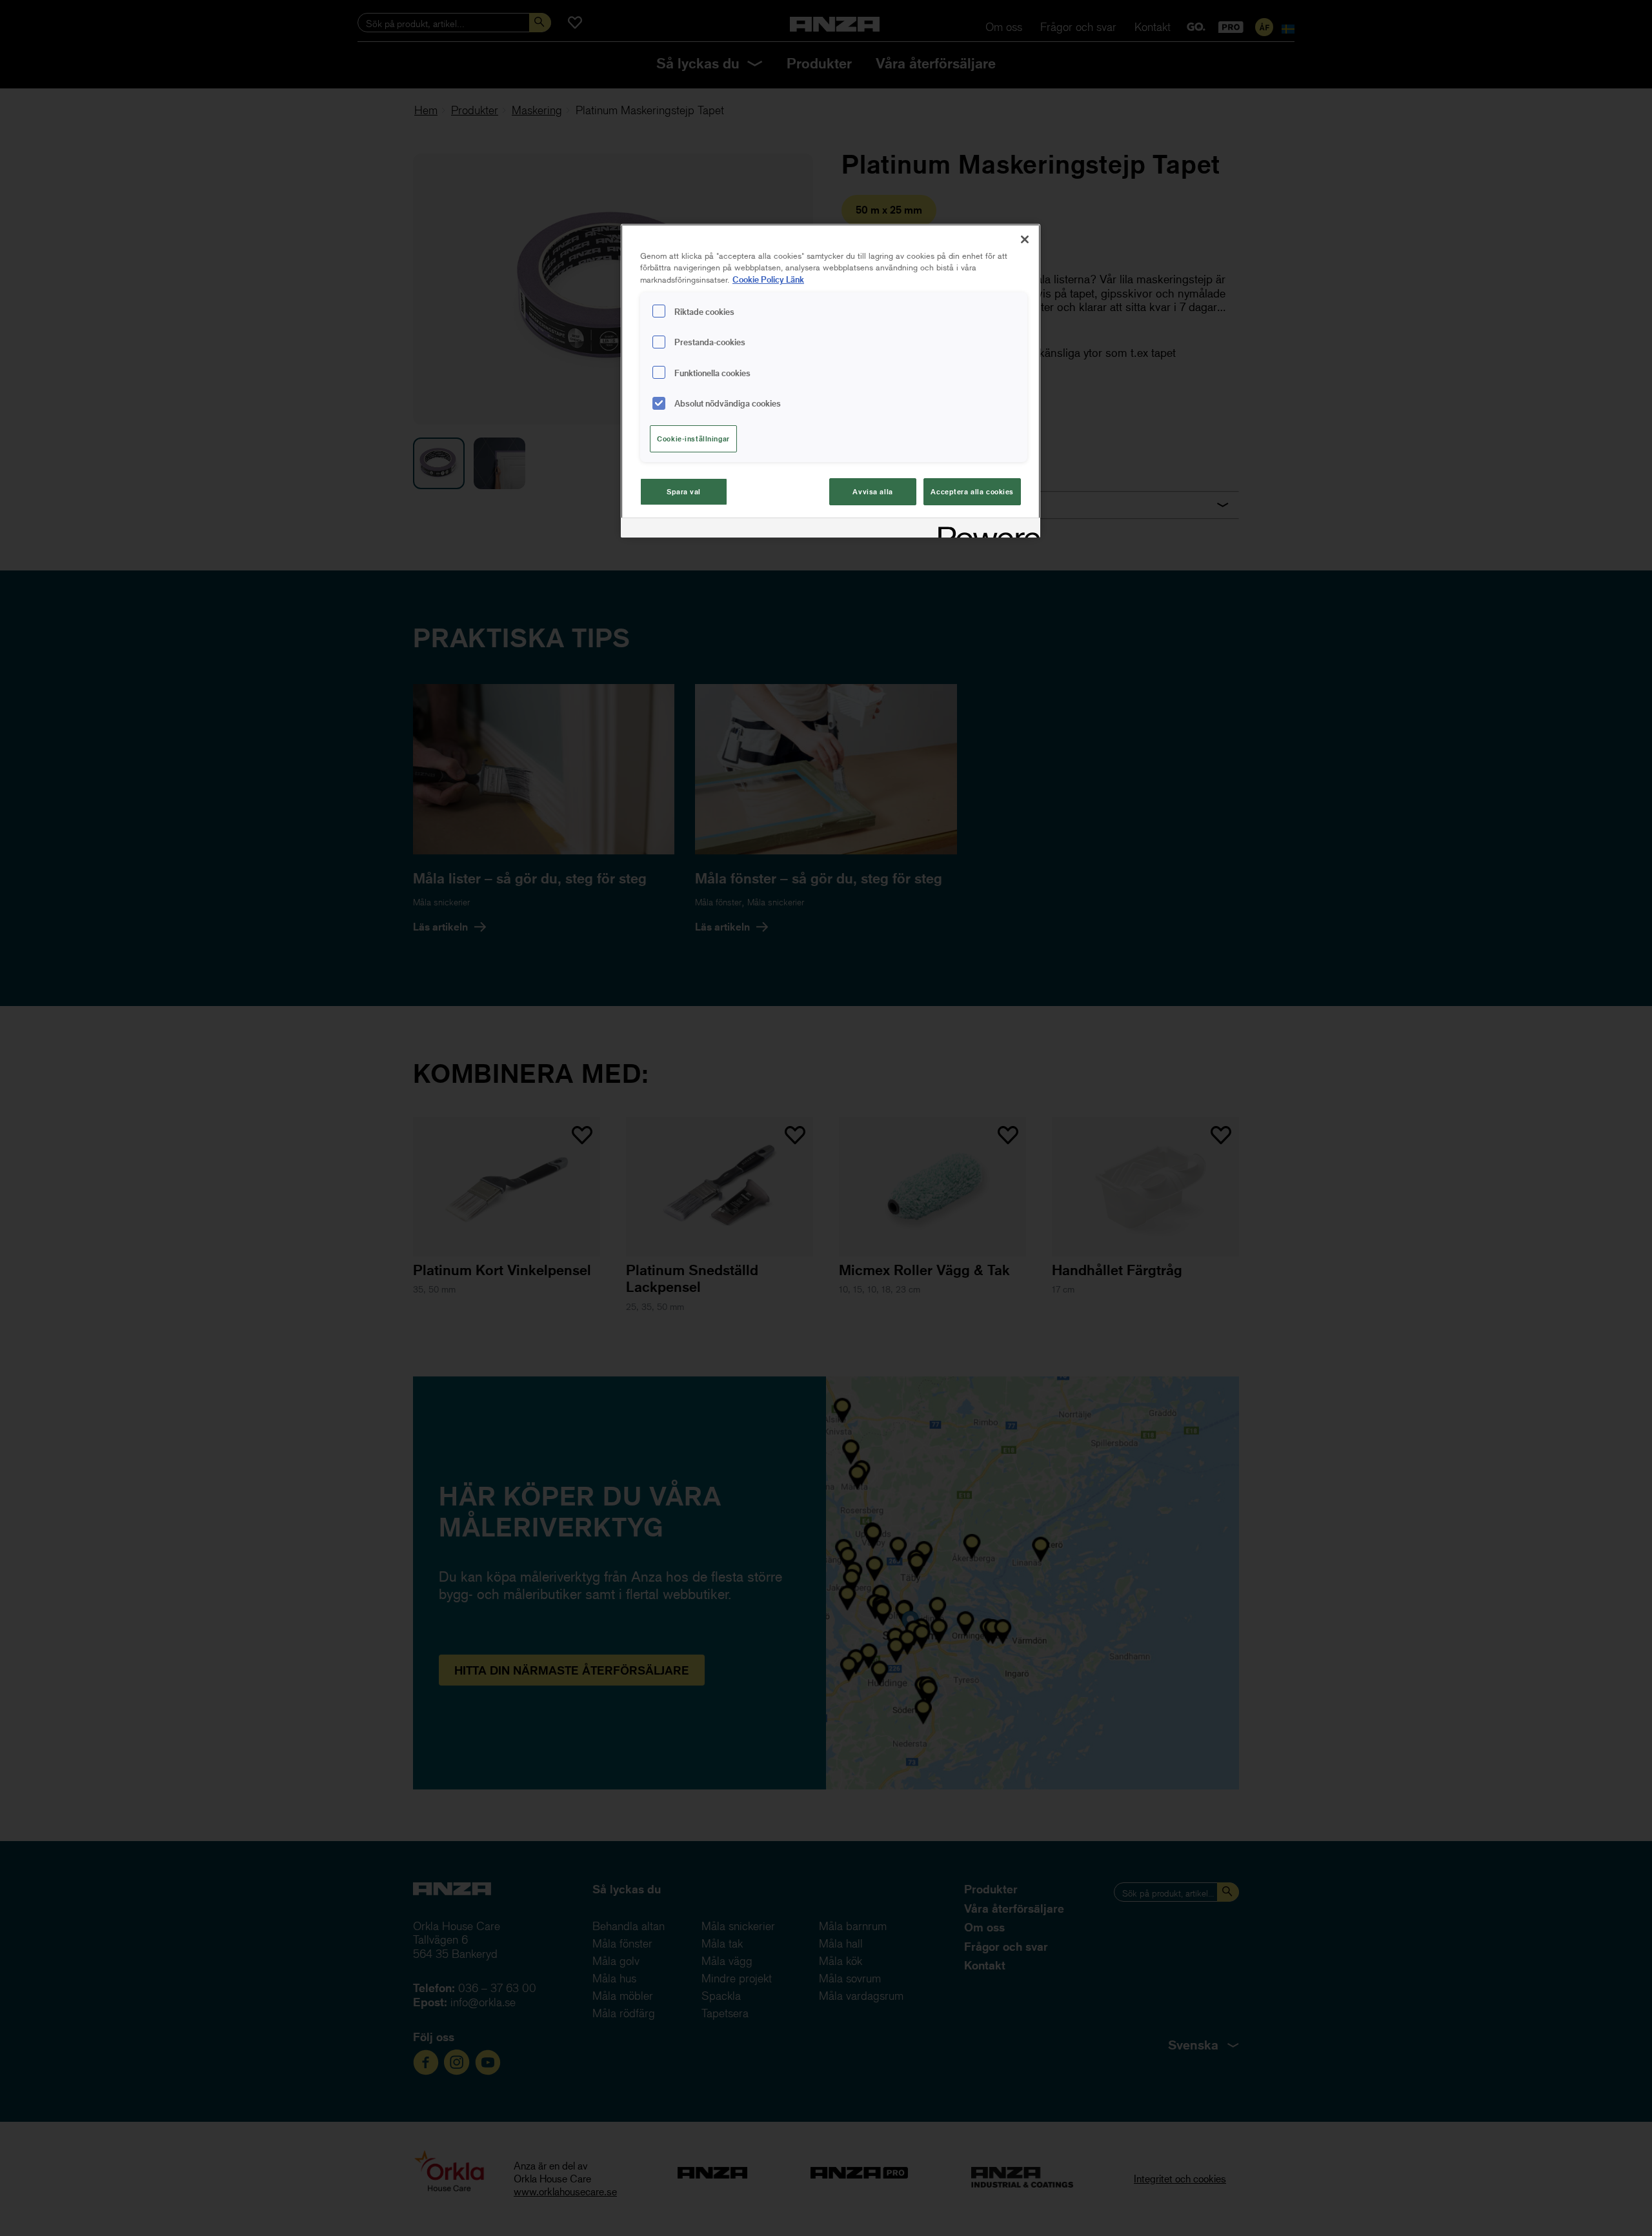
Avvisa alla (872, 491)
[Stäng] (1025, 239)
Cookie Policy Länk (768, 279)
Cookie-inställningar (693, 438)
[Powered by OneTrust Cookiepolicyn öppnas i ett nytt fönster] (985, 529)
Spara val (684, 491)
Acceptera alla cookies (972, 491)
